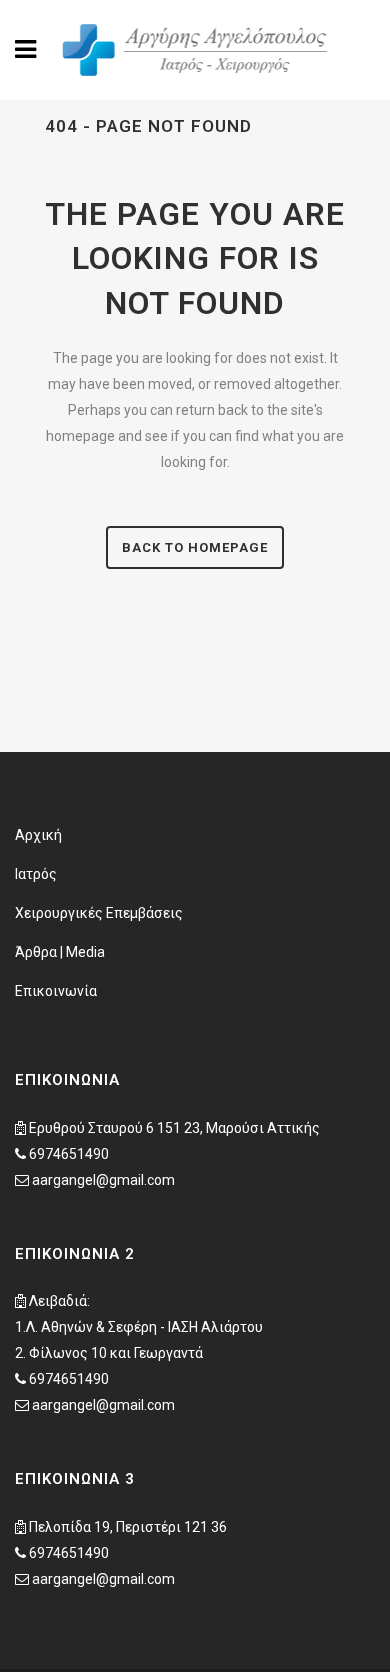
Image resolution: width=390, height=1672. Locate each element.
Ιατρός (36, 874)
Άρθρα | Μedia (60, 952)
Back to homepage (195, 547)
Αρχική (38, 835)
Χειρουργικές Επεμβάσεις (99, 913)
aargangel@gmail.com (103, 1180)
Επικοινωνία (56, 991)
